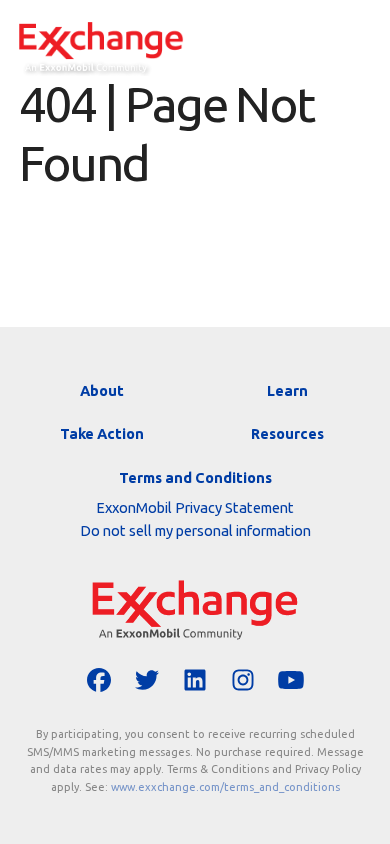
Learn (287, 390)
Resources (287, 433)
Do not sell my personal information (195, 530)
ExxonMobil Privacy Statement (195, 507)
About (102, 390)
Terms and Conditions (195, 477)
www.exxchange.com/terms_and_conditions (225, 787)
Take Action (102, 433)
